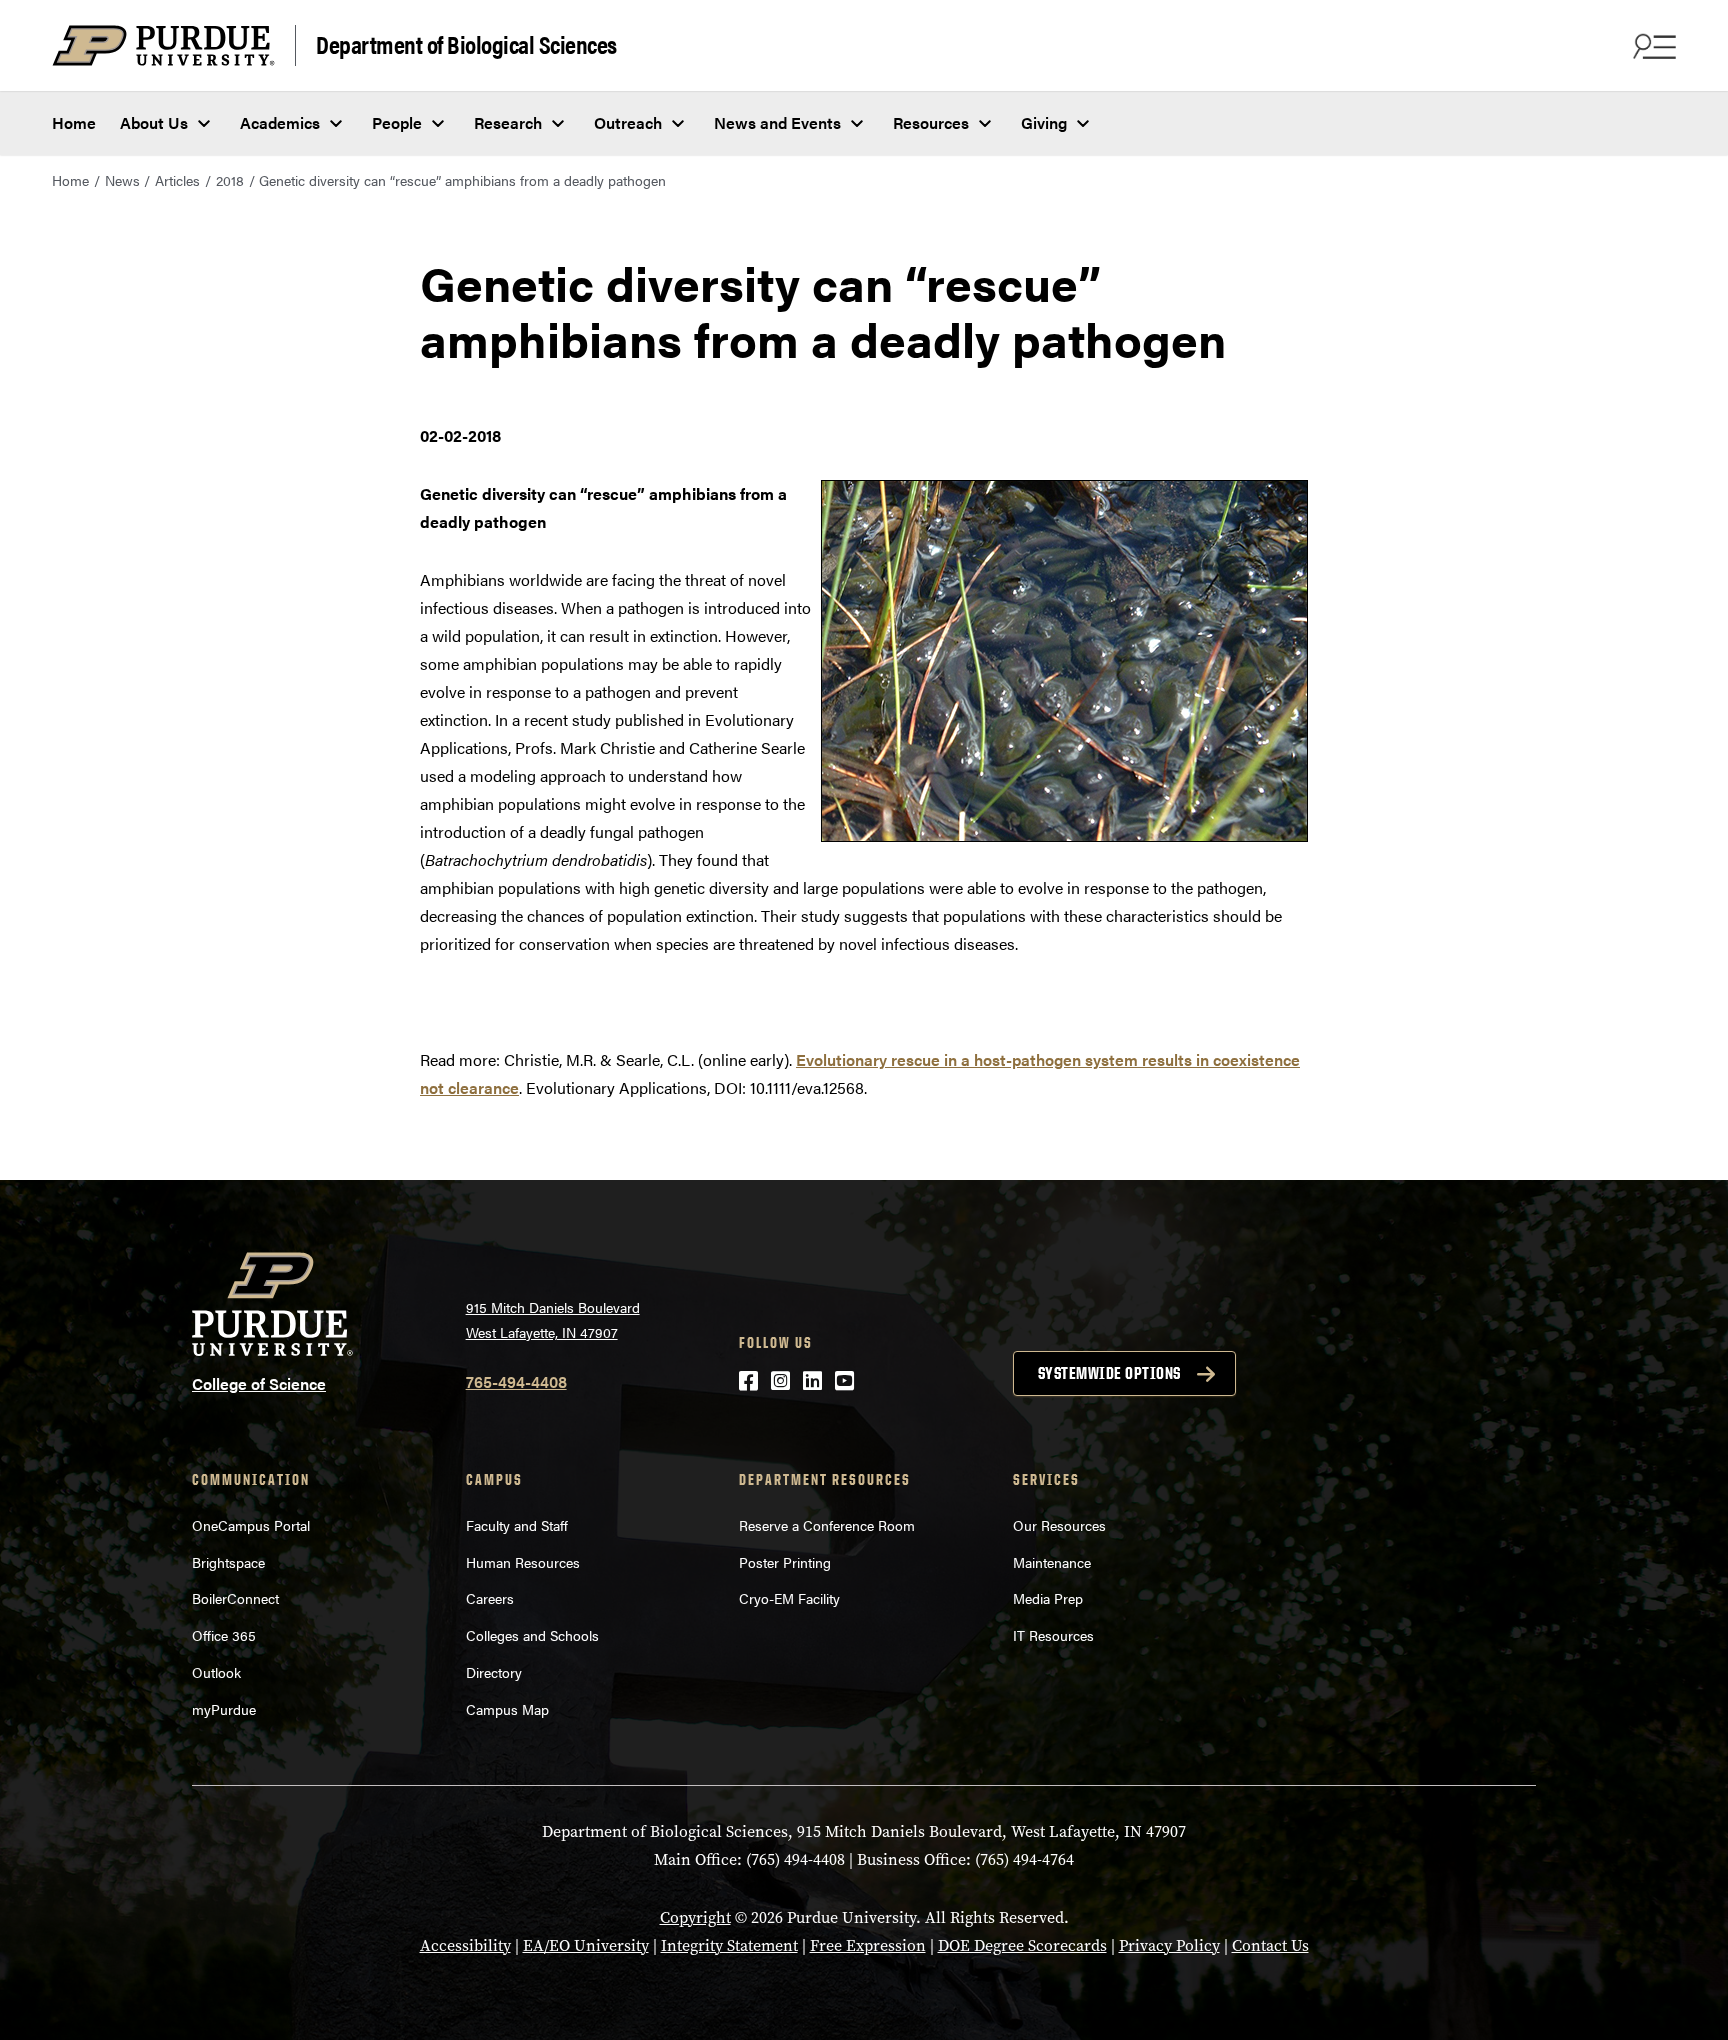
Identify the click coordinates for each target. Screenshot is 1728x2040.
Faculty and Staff (517, 1525)
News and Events (777, 122)
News (122, 180)
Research (508, 122)
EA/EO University (586, 1945)
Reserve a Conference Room (827, 1525)
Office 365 (224, 1635)
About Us (154, 122)
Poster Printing (785, 1562)
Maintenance (1052, 1562)
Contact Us (1270, 1945)
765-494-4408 (516, 1381)
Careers (490, 1598)
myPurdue (224, 1709)
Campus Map (507, 1709)
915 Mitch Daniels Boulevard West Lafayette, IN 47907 (553, 1319)
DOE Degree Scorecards (1022, 1945)
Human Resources (523, 1562)
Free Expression (868, 1945)
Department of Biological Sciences (466, 43)
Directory (494, 1672)
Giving (1044, 122)
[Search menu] (1652, 46)
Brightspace (228, 1562)
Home (74, 122)
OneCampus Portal (251, 1525)
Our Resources (1059, 1525)
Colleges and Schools (532, 1635)
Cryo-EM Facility (789, 1598)
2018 (230, 180)
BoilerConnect (235, 1598)
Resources (931, 122)
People (397, 122)
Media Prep (1048, 1598)
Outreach (628, 122)
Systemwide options (1109, 1373)
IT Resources (1053, 1635)
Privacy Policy (1169, 1945)
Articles (177, 180)
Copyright (695, 1917)
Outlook (216, 1672)
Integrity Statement (729, 1945)
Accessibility (465, 1945)
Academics (280, 122)
